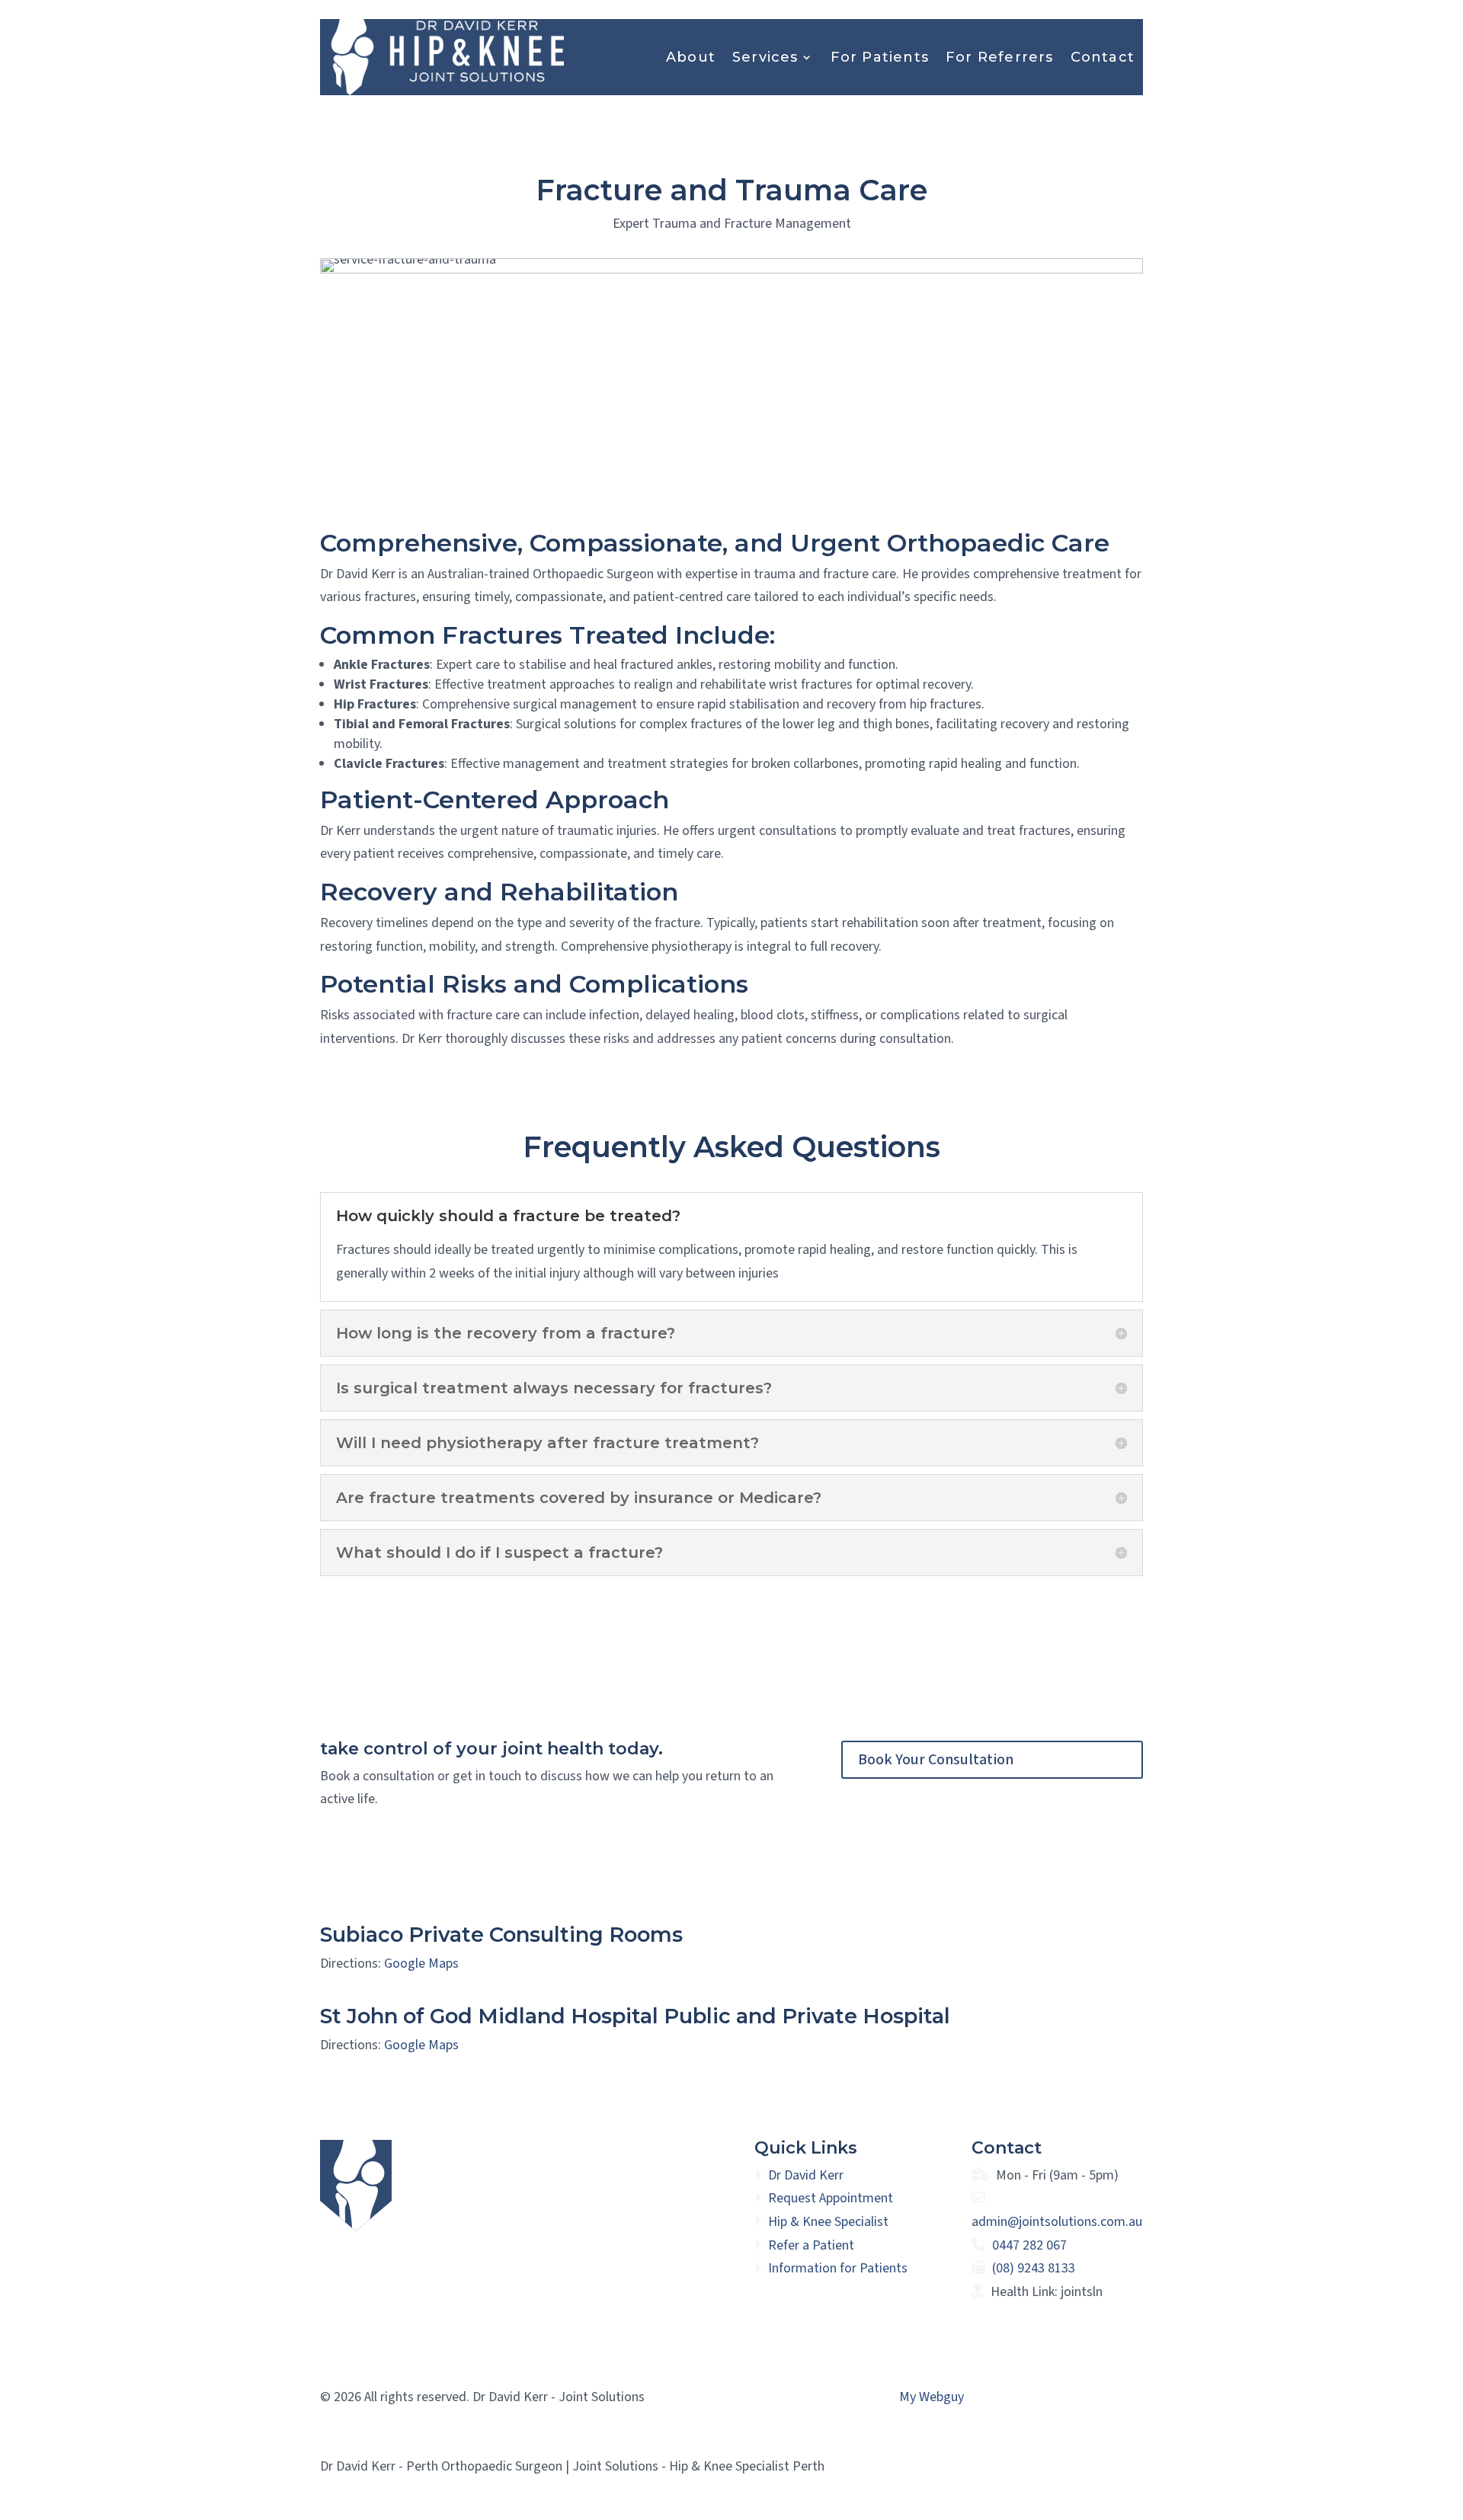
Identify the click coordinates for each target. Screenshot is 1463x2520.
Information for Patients (838, 2268)
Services (765, 57)
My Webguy (932, 2397)
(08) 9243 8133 (1034, 2268)
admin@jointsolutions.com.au (1057, 2222)
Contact (1103, 57)
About (691, 57)
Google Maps (421, 1964)
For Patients (880, 57)
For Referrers (1000, 57)
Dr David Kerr (806, 2175)
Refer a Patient (811, 2245)
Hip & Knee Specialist (828, 2222)
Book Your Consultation (936, 1760)
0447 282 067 (1029, 2245)
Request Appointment (831, 2198)
